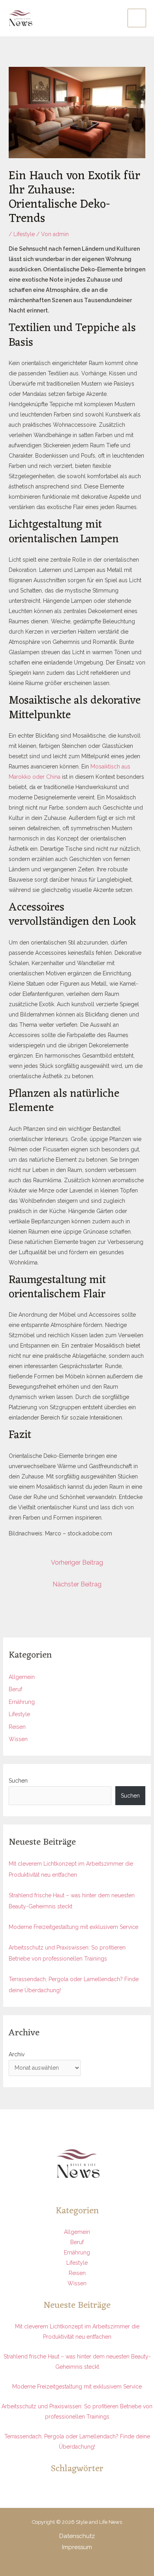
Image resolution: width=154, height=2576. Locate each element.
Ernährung (22, 1702)
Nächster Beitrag (77, 1584)
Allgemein (22, 1677)
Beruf (15, 1689)
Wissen (18, 1739)
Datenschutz (77, 2536)
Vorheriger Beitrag (77, 1562)
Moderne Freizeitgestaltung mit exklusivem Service (73, 1927)
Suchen (18, 1781)
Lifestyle (24, 234)
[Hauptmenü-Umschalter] (137, 18)
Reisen (17, 1727)
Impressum (77, 2547)
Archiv (17, 2054)
